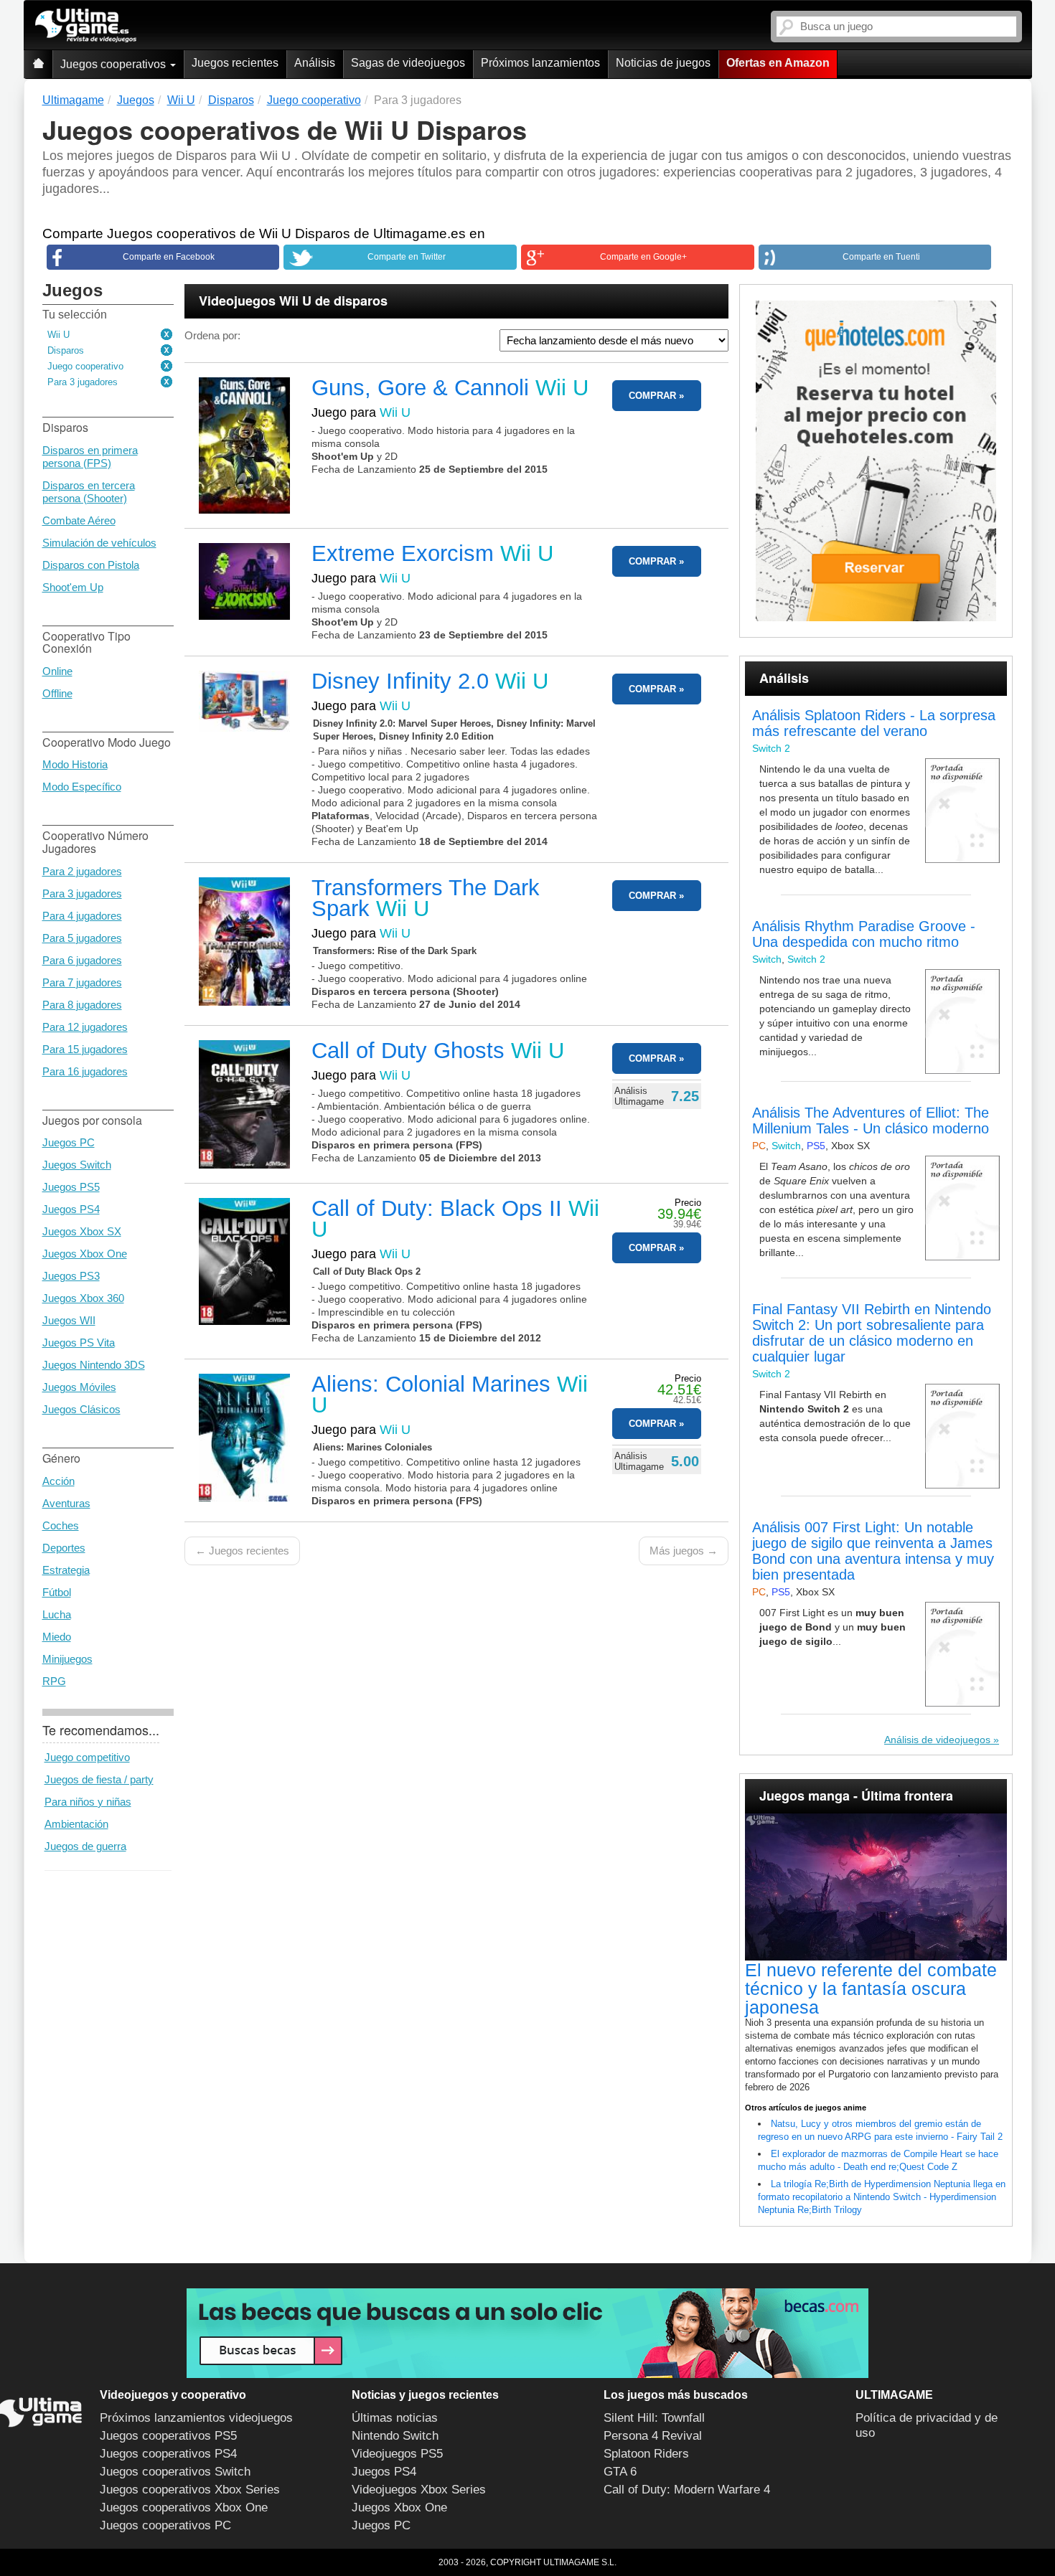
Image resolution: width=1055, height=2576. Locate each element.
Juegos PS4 (71, 1209)
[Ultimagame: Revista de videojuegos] (38, 64)
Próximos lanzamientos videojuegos (196, 2418)
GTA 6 (620, 2472)
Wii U (58, 335)
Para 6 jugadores (82, 960)
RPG (54, 1681)
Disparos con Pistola (91, 565)
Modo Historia (75, 764)
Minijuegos (67, 1659)
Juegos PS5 (71, 1187)
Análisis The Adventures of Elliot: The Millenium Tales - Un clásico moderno (871, 1120)
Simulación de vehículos (99, 543)
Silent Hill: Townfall (654, 2418)
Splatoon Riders (646, 2454)
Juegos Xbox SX (82, 1231)
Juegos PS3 (71, 1276)
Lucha (57, 1614)
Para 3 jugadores (83, 382)
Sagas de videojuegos (408, 63)
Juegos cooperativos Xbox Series (190, 2490)
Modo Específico (82, 787)
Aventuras (66, 1503)
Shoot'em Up (73, 587)
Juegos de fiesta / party (99, 1779)
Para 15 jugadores (85, 1049)
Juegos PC (69, 1142)
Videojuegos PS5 (397, 2454)
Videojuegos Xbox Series (419, 2490)
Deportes (64, 1548)
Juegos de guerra (85, 1846)
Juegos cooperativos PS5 (168, 2436)
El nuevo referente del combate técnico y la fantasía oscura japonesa (871, 1988)
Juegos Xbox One (85, 1254)
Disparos (66, 350)
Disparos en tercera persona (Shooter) (89, 492)
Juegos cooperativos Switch (175, 2472)
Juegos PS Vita (79, 1343)
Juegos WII (69, 1320)
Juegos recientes (235, 63)
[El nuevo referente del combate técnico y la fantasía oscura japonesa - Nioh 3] (876, 1887)
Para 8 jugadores (82, 1005)
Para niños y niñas (88, 1802)
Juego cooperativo (85, 366)
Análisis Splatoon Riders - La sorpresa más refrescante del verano (874, 723)
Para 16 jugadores (85, 1071)
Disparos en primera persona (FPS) (90, 457)
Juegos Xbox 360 (83, 1298)
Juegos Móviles (79, 1387)
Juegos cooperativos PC (165, 2525)
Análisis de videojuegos (937, 1740)
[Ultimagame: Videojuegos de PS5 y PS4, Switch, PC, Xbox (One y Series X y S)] (86, 26)
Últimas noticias (395, 2418)
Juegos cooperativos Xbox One (184, 2507)
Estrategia (66, 1570)
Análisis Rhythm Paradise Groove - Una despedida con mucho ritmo (864, 934)
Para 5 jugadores (82, 938)
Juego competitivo (87, 1757)
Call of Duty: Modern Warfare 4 (687, 2490)
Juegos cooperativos (114, 64)
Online (57, 671)
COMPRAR (652, 396)
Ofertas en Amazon (778, 63)
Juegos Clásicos (81, 1409)
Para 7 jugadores (82, 982)
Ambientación (76, 1824)
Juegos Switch (77, 1165)
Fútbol (57, 1592)
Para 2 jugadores (82, 871)
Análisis (315, 63)
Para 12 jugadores (85, 1027)
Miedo (57, 1637)
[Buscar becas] (527, 2333)
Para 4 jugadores (82, 916)
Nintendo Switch (395, 2436)
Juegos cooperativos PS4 (168, 2454)
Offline (57, 693)
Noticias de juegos (663, 63)
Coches (61, 1525)
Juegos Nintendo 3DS (94, 1365)
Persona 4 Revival (653, 2436)
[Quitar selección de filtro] (167, 335)
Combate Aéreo (79, 520)
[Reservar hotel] (876, 461)
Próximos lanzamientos (540, 63)
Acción (58, 1481)
